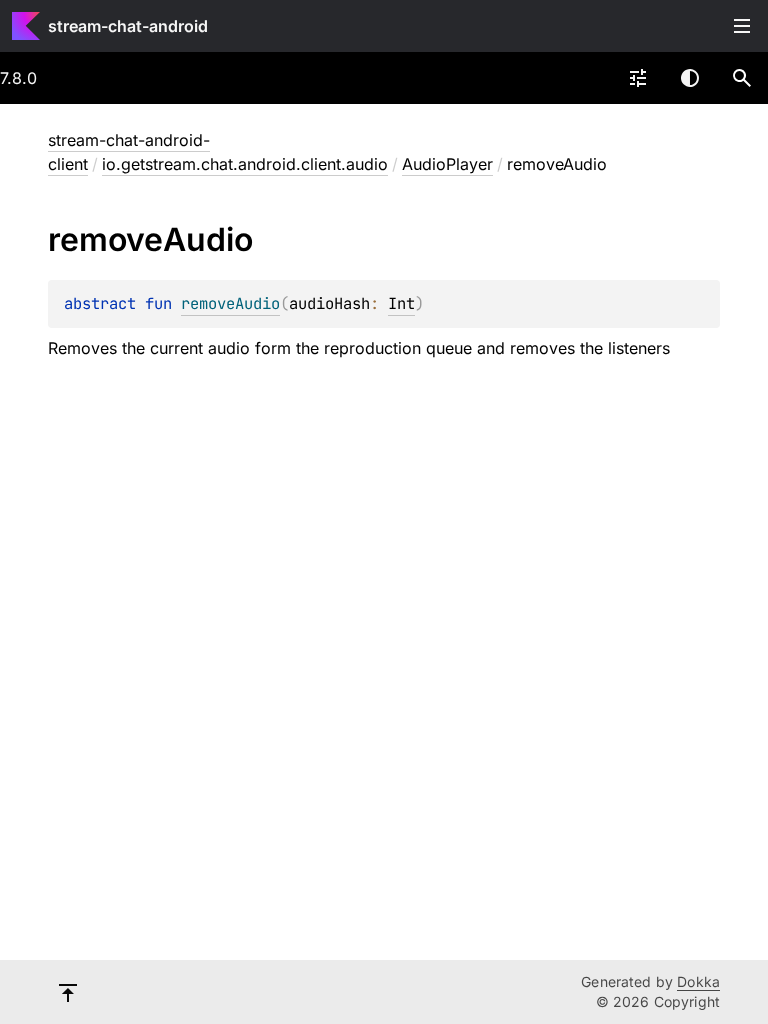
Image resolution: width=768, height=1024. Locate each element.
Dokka (698, 981)
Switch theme (690, 78)
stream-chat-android (128, 26)
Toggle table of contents (742, 26)
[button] (742, 78)
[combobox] (638, 78)
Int (401, 303)
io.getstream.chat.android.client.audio (245, 164)
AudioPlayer (447, 164)
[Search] (742, 78)
